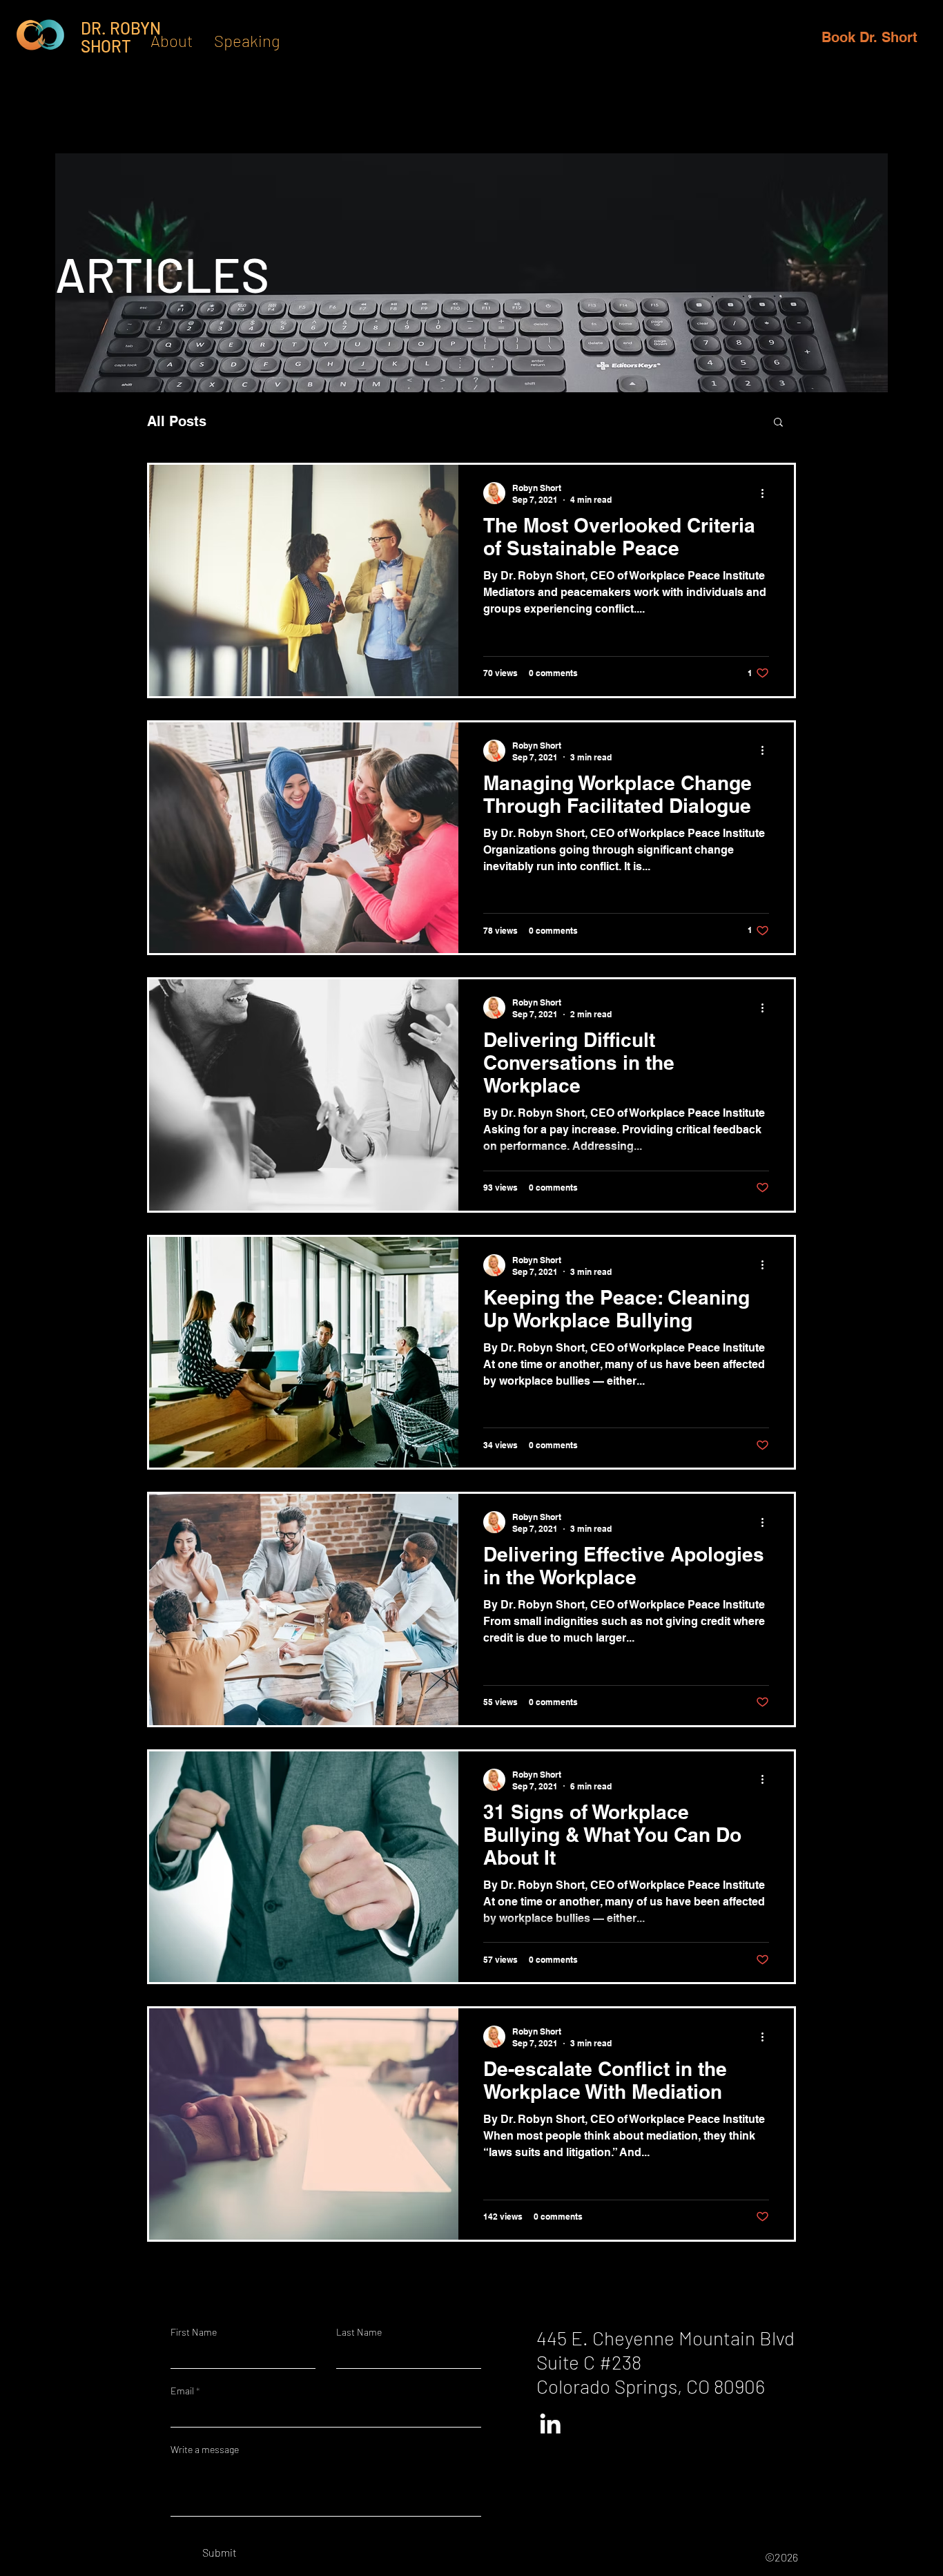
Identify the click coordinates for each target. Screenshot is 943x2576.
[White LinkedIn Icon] (550, 2423)
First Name (194, 2332)
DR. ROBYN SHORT (121, 37)
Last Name (359, 2332)
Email (182, 2391)
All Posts (177, 421)
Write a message (205, 2450)
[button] (778, 423)
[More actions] (767, 493)
